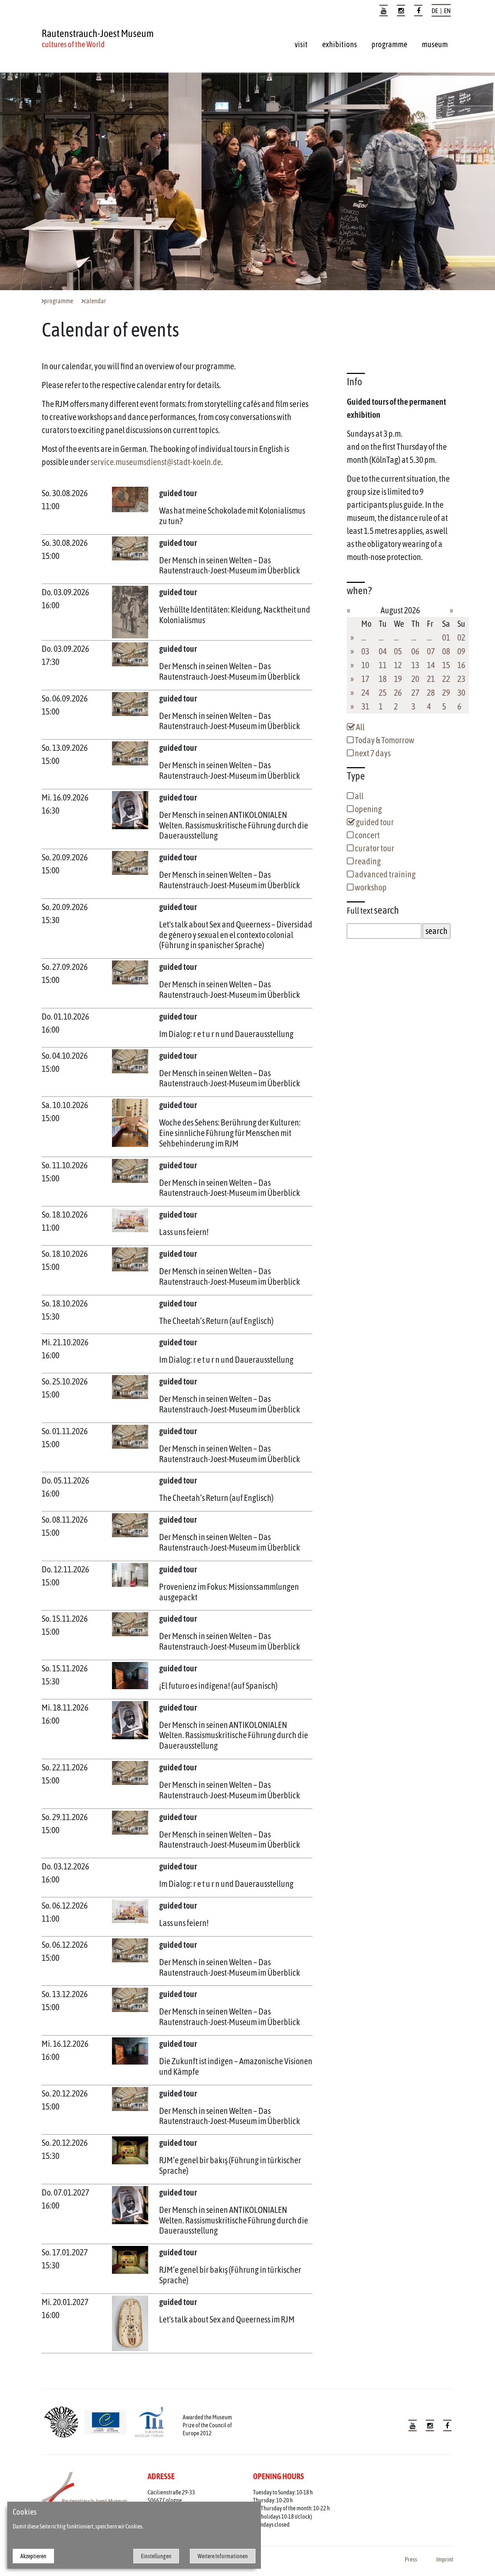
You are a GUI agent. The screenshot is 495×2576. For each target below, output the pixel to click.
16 (461, 665)
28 (431, 693)
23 (461, 679)
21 (431, 679)
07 (431, 651)
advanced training (385, 874)
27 (415, 693)
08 (446, 651)
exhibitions (340, 44)
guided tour (374, 822)
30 (461, 693)
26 (398, 693)
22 (446, 679)
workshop (370, 887)
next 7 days (372, 753)
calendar (95, 301)
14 (431, 665)
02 (461, 637)
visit (301, 44)
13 (415, 665)
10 (365, 665)
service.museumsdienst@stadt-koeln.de (156, 462)
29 (446, 693)
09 (461, 651)
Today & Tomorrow (384, 740)
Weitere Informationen (223, 2556)
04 (383, 651)
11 (383, 665)
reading (367, 861)
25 (383, 693)
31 (365, 706)
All (360, 727)
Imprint (445, 2559)
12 (398, 665)
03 (365, 651)
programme (389, 44)
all (359, 796)
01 (446, 637)
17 (365, 679)
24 (365, 693)
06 (415, 651)
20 (415, 679)
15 (446, 665)
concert (367, 835)
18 (383, 679)
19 (398, 679)
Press (411, 2559)
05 (398, 651)
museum (435, 44)
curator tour (374, 848)
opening (368, 809)
